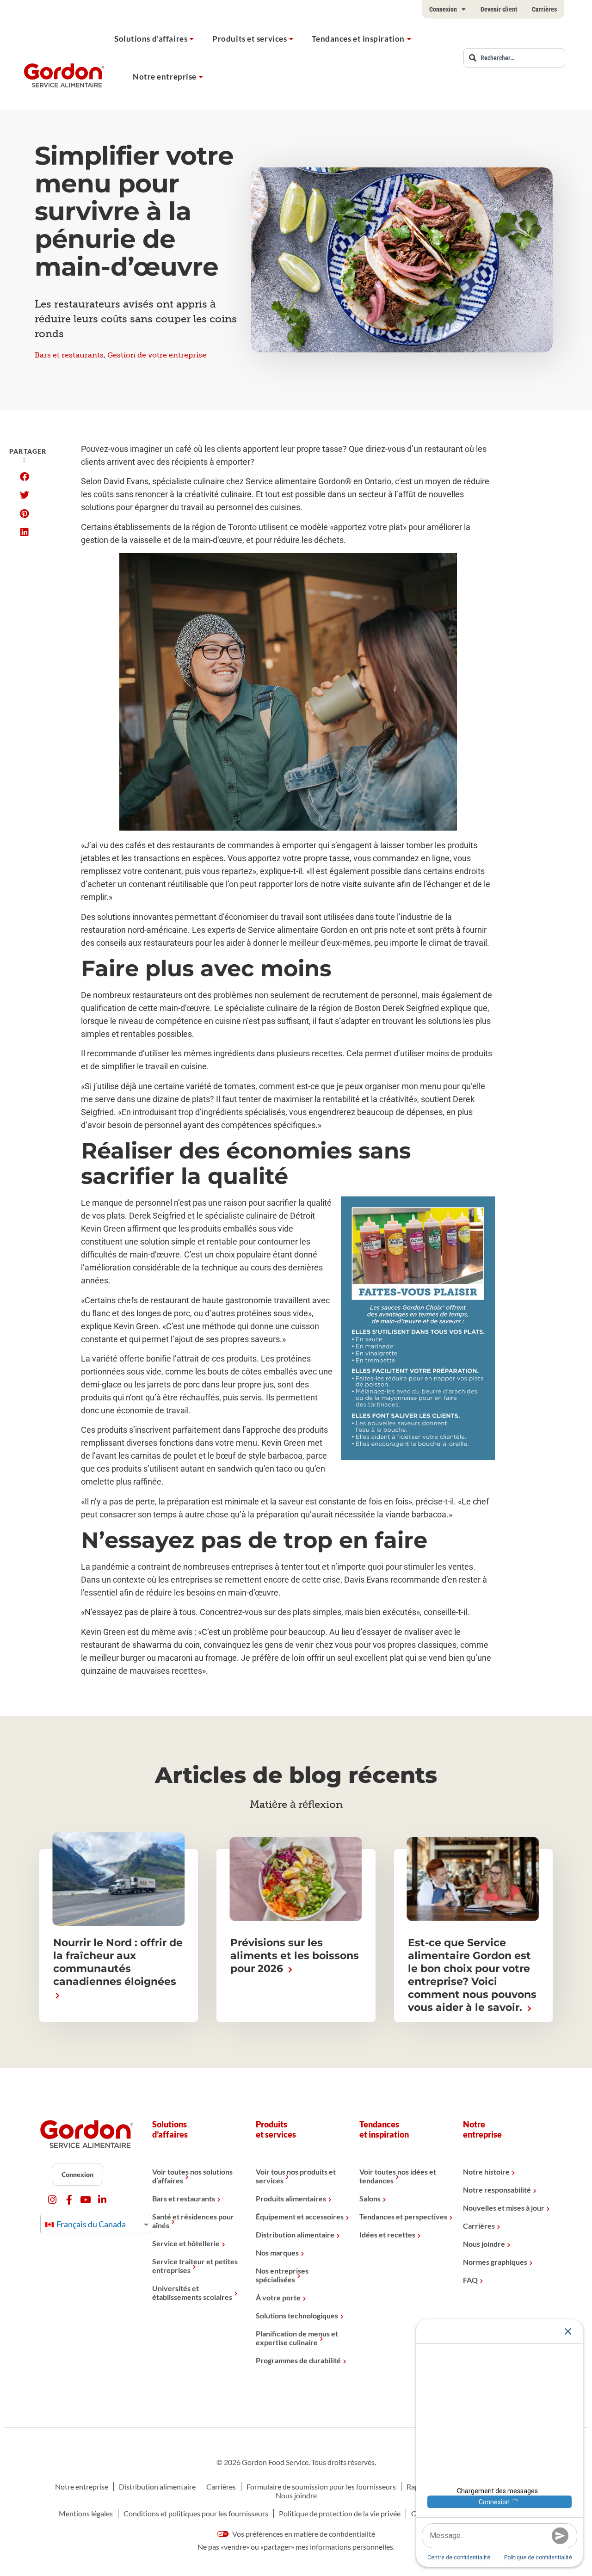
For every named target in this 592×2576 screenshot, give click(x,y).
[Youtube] (86, 2200)
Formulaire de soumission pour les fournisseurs (321, 2487)
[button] (24, 477)
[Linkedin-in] (102, 2200)
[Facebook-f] (69, 2200)
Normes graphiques (495, 2262)
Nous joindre (484, 2244)
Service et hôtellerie (186, 2243)
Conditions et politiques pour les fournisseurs (196, 2513)
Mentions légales (86, 2513)
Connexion (443, 9)
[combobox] (514, 58)
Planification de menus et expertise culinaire (297, 2338)
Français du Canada (90, 2224)
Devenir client (499, 9)
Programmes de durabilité (298, 2360)
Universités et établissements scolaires (192, 2293)
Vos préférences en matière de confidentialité (303, 2534)
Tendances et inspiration (358, 39)
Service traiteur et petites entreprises (195, 2266)
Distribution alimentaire (295, 2234)
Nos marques (277, 2252)
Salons (370, 2198)
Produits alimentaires (291, 2198)
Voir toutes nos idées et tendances (398, 2176)
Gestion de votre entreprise (157, 355)
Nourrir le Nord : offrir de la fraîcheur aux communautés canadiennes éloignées (118, 1962)
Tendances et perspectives (403, 2216)
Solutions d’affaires (151, 39)
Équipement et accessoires (300, 2216)
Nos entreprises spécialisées (282, 2275)
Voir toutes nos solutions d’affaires (192, 2176)
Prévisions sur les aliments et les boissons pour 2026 (295, 1956)
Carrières (544, 9)
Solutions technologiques (297, 2315)
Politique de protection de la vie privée (340, 2513)
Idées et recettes (387, 2234)
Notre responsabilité (497, 2190)
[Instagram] (52, 2200)
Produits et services (250, 39)
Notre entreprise (165, 77)
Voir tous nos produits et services (296, 2176)
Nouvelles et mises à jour (504, 2208)
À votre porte (278, 2297)
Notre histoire (486, 2172)
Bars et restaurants (69, 355)
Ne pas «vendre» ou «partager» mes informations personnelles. (296, 2547)
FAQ (470, 2280)
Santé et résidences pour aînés (193, 2221)
